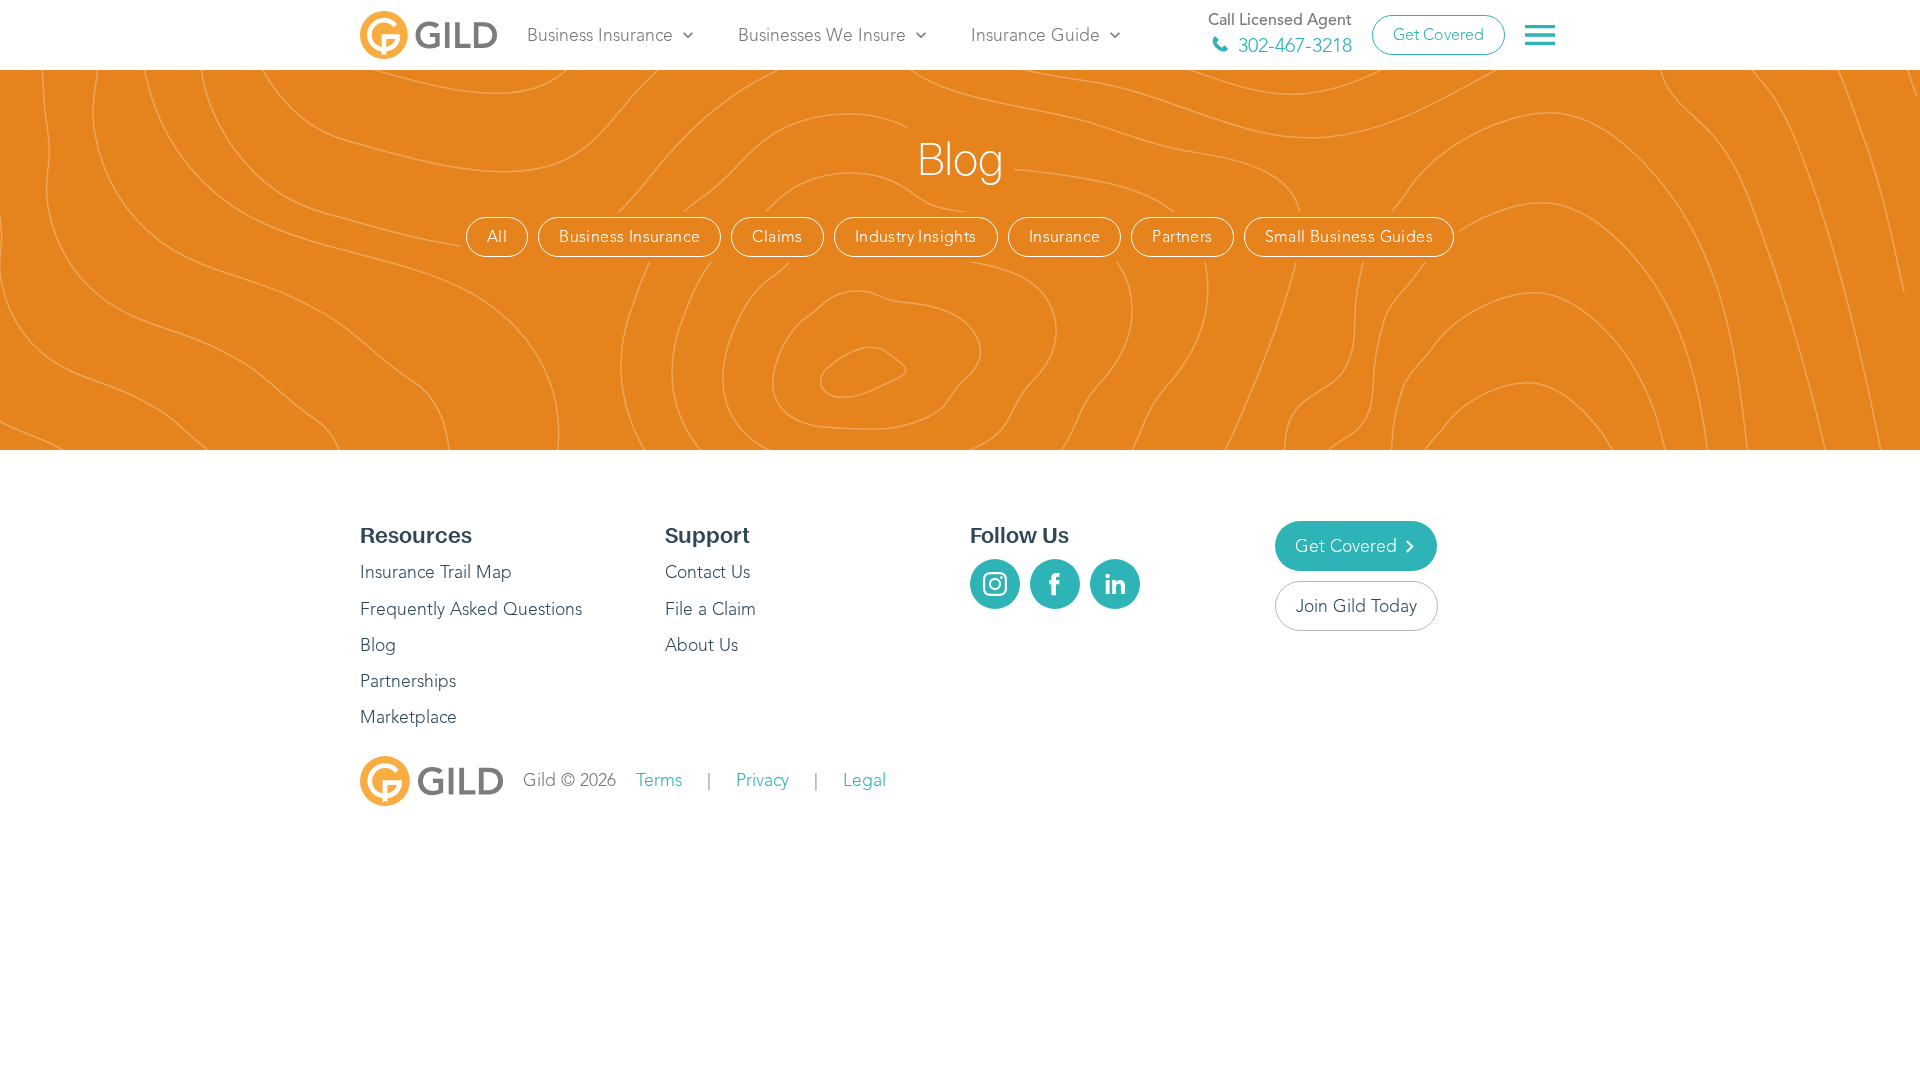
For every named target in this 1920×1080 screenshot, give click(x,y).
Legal (864, 780)
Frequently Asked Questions (471, 609)
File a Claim (710, 609)
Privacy (762, 780)
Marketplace (408, 717)
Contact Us (707, 572)
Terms (659, 780)
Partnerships (408, 681)
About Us (701, 645)
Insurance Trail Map (436, 572)
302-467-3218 (1295, 45)
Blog (378, 645)
